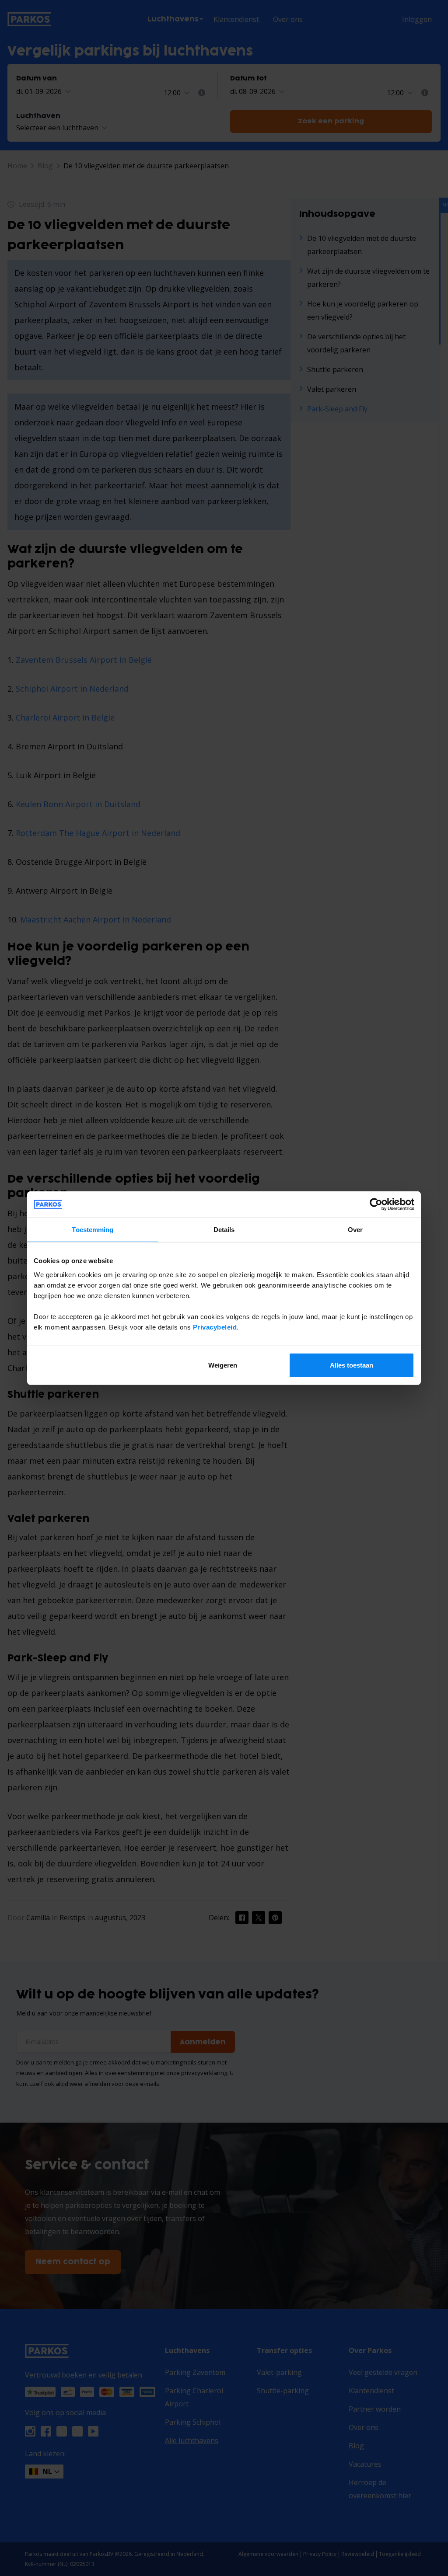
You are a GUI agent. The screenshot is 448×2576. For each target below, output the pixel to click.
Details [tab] (224, 1230)
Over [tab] (355, 1230)
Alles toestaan (352, 1365)
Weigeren (223, 1365)
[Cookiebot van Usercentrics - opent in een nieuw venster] (376, 1204)
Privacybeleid (215, 1327)
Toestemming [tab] (93, 1230)
